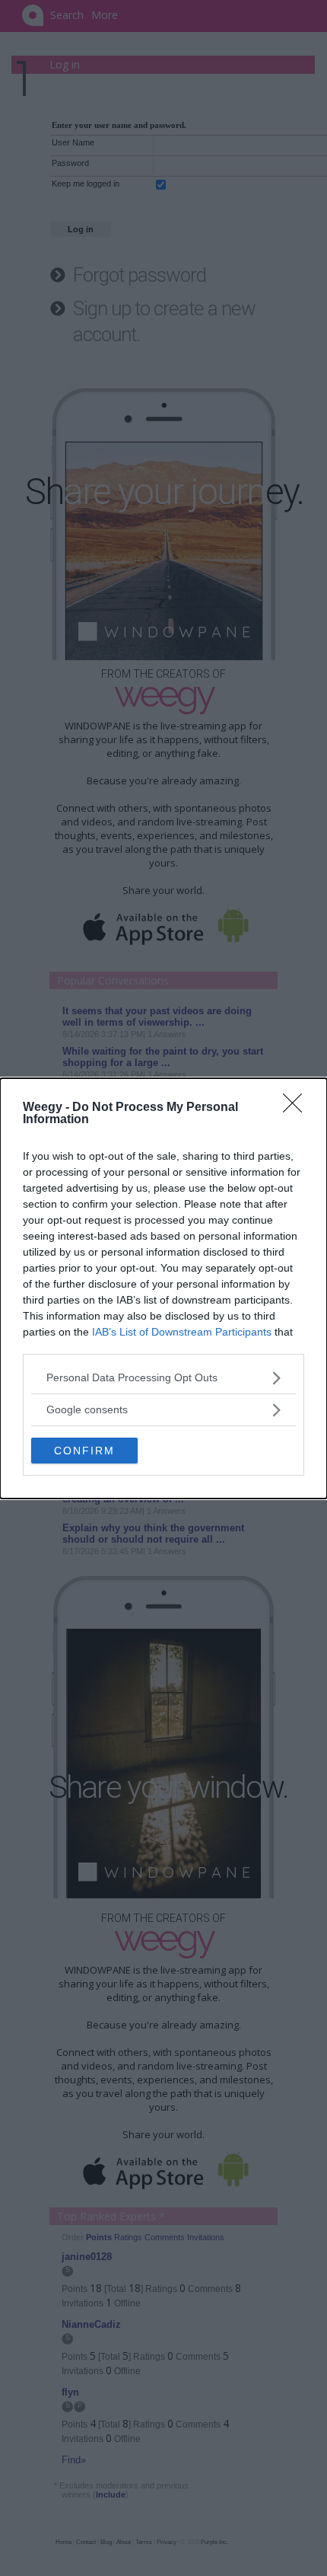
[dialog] (163, 1288)
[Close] (297, 1108)
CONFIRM (84, 1451)
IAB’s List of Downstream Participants (182, 1332)
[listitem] (163, 1378)
